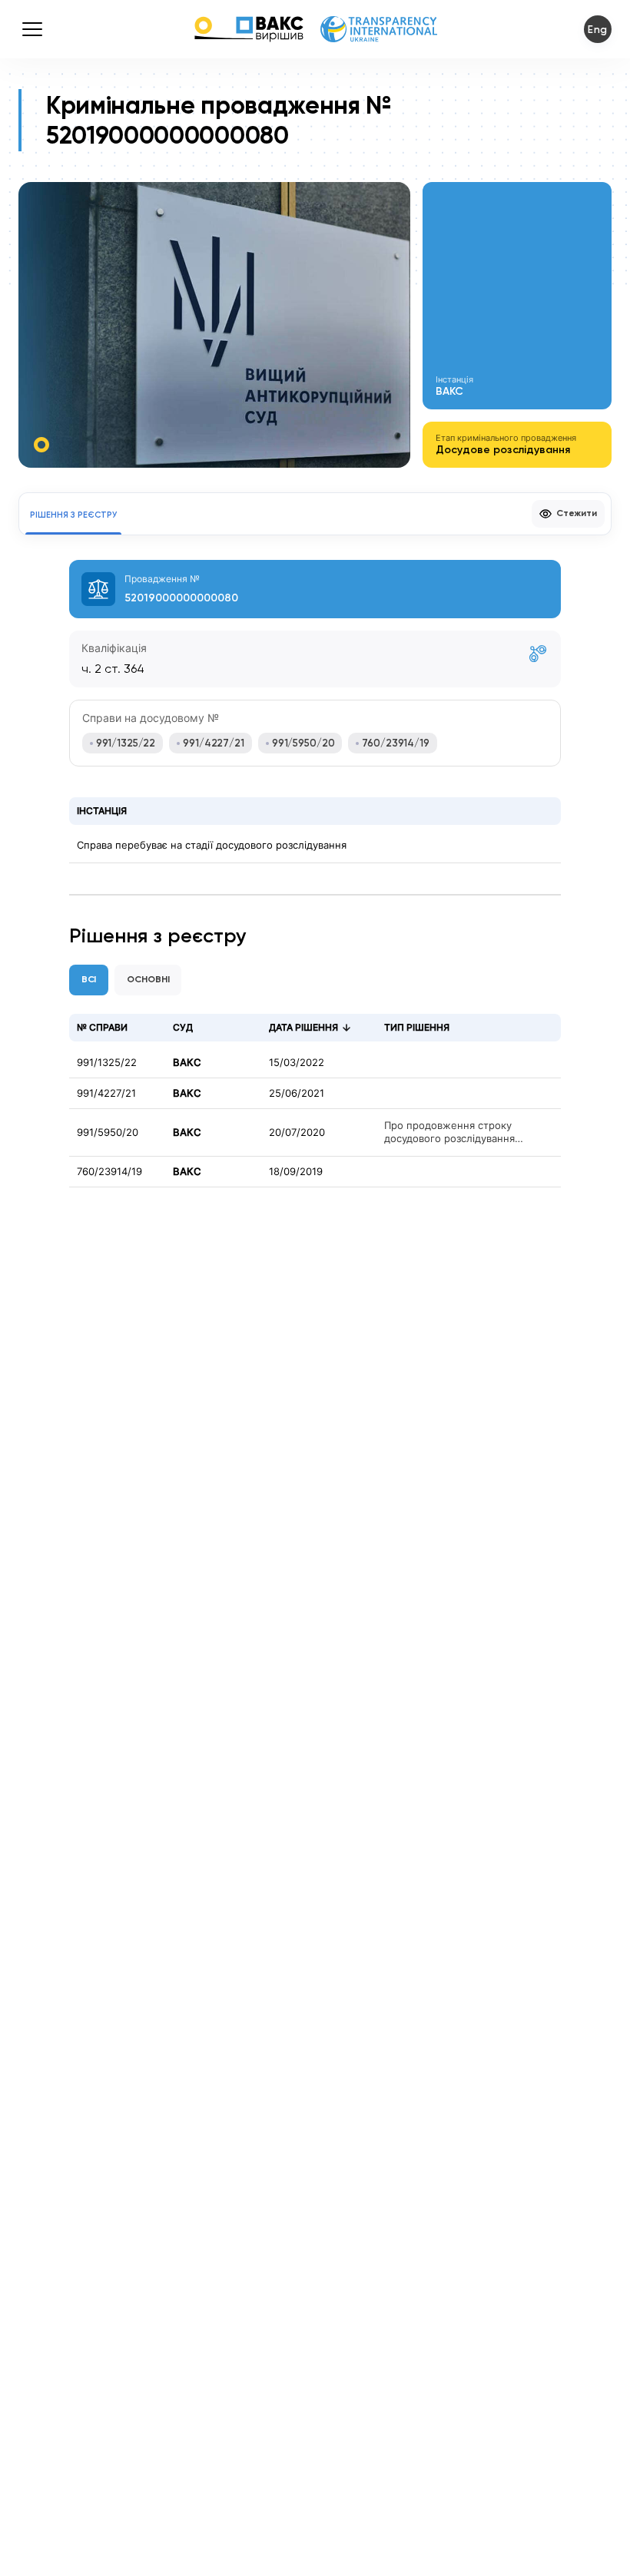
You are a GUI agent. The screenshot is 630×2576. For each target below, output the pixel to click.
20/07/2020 (297, 1132)
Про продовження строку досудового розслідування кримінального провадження (456, 1132)
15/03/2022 (297, 1063)
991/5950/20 (108, 1132)
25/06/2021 (297, 1093)
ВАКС (187, 1063)
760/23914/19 (109, 1172)
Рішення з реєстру (73, 515)
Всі (89, 979)
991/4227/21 (106, 1093)
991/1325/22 (107, 1063)
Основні (148, 979)
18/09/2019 (296, 1172)
